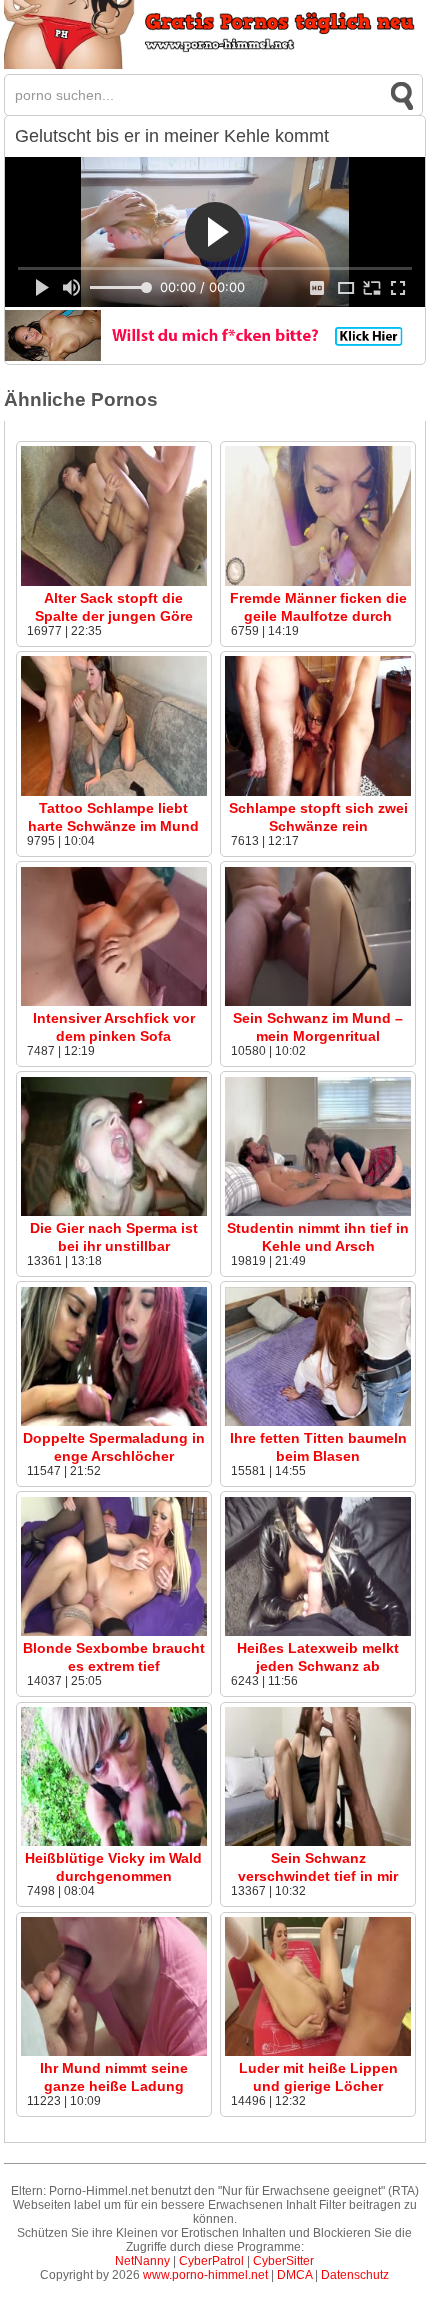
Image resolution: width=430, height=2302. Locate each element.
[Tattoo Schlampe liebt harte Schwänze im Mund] (114, 792)
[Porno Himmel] (214, 65)
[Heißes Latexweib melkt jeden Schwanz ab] (318, 1632)
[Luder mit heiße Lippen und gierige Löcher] (318, 2052)
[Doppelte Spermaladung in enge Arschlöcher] (114, 1422)
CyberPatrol (211, 2261)
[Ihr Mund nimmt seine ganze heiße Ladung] (114, 2052)
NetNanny (142, 2261)
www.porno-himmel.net (205, 2275)
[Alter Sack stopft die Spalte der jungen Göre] (114, 582)
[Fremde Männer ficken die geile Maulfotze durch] (318, 582)
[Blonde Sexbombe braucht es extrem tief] (114, 1632)
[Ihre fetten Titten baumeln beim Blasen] (318, 1422)
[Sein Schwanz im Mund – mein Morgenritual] (318, 1002)
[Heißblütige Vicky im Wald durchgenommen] (114, 1842)
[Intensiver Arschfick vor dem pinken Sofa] (114, 1002)
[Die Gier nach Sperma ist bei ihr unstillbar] (114, 1212)
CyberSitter (283, 2261)
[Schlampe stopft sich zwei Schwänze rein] (318, 792)
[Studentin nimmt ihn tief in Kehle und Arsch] (318, 1212)
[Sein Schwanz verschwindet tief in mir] (318, 1842)
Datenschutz (355, 2275)
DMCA (294, 2275)
